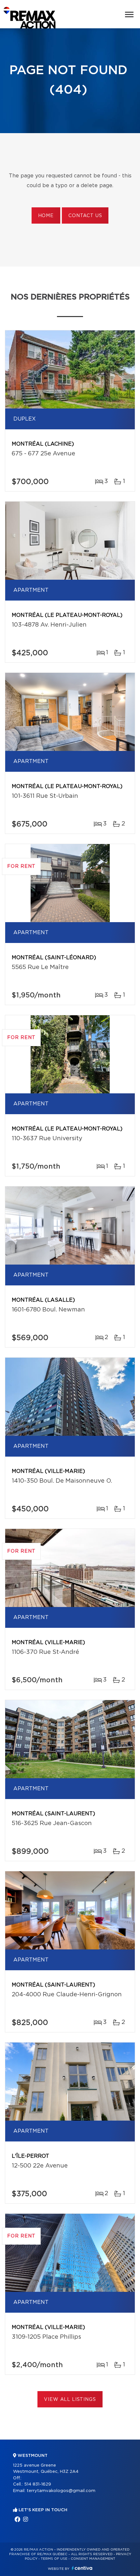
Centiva (82, 2568)
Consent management (93, 2559)
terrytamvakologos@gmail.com (61, 2491)
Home (46, 216)
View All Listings (70, 2400)
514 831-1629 (38, 2484)
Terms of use (54, 2559)
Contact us (85, 216)
